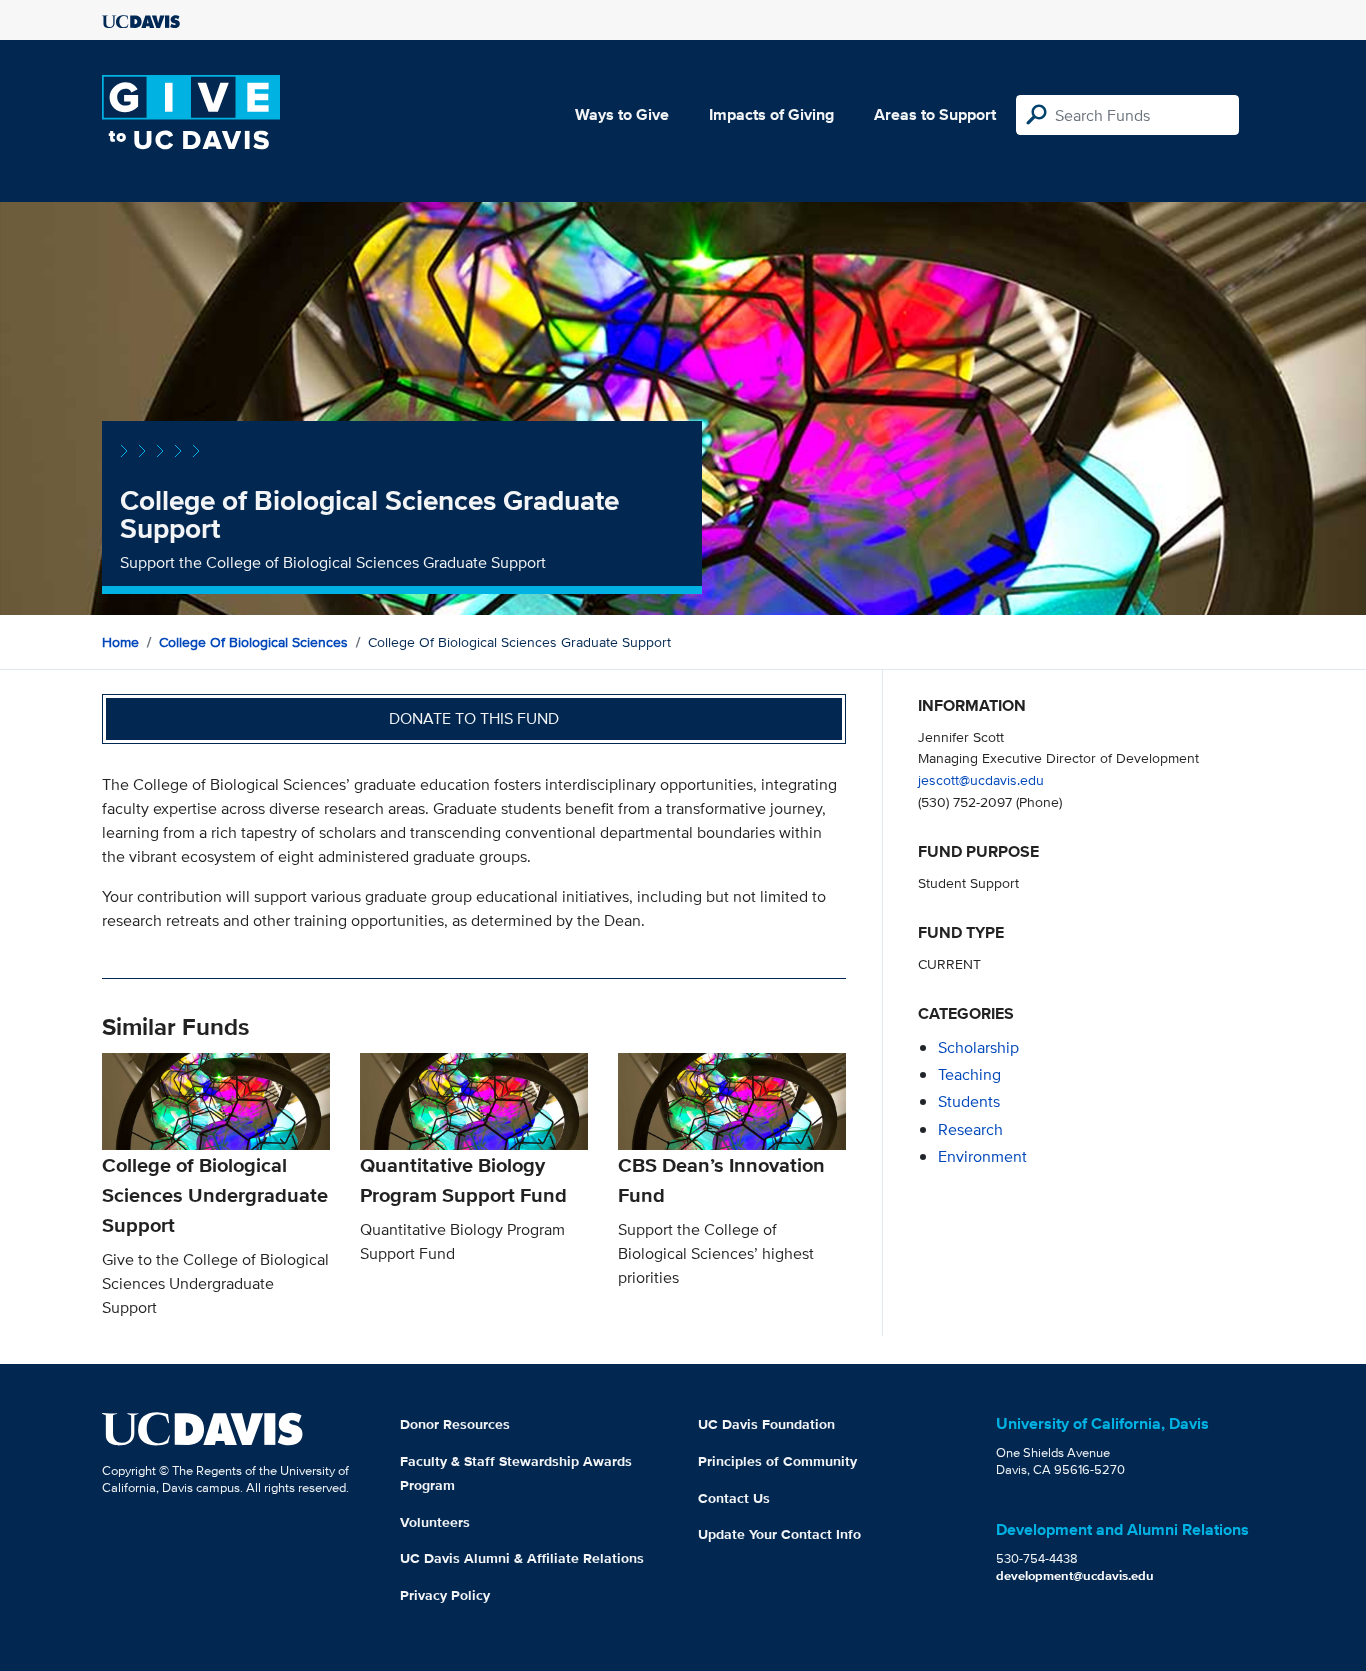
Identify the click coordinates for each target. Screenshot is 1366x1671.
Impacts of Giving (771, 114)
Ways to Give (622, 114)
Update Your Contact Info (779, 1534)
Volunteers (435, 1522)
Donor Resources (455, 1424)
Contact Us (734, 1498)
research (970, 1129)
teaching (969, 1074)
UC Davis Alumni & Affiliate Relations (522, 1558)
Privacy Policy (445, 1595)
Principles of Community (777, 1461)
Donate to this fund (474, 718)
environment (982, 1156)
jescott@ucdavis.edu (981, 779)
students (969, 1101)
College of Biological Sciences (253, 642)
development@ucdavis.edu (1075, 1575)
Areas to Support (935, 114)
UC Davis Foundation (766, 1424)
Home (120, 642)
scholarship (978, 1047)
